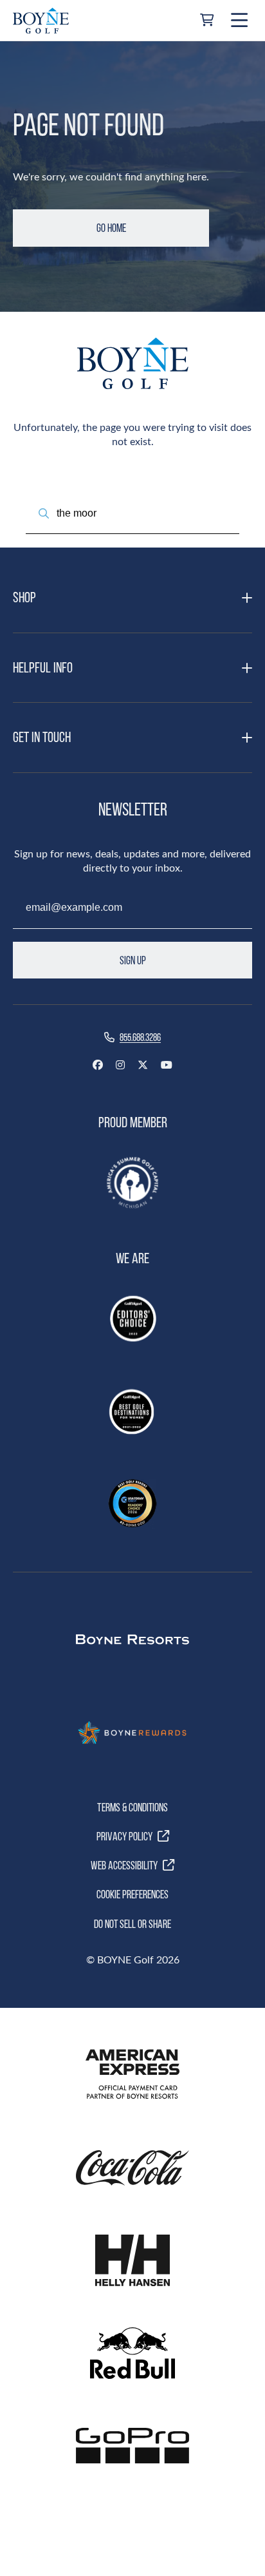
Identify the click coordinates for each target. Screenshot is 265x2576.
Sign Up (133, 960)
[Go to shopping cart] (207, 21)
